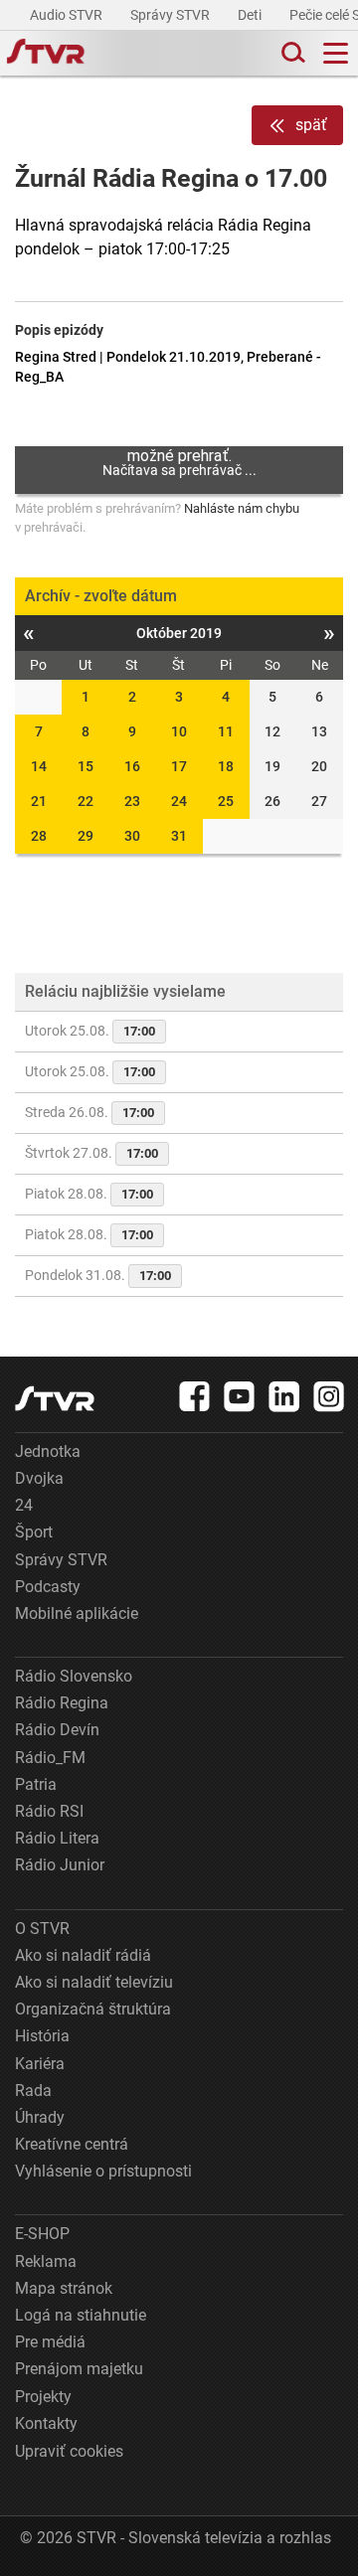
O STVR (42, 1929)
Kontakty (46, 2423)
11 (226, 731)
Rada (33, 2091)
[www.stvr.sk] (55, 1399)
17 (179, 766)
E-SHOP (42, 2234)
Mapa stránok (64, 2288)
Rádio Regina (62, 1703)
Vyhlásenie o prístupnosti (103, 2171)
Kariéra (40, 2064)
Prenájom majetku (79, 2369)
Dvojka (39, 1478)
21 (39, 801)
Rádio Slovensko (74, 1676)
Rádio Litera (57, 1838)
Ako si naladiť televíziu (94, 1982)
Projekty (43, 2397)
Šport (34, 1532)
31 (179, 836)
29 (86, 836)
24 (179, 801)
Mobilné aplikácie (77, 1613)
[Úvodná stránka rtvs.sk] (46, 54)
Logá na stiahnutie (81, 2315)
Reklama (46, 2261)
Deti (251, 15)
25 (226, 801)
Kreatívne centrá (72, 2144)
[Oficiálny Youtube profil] (240, 1396)
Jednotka (48, 1451)
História (42, 2036)
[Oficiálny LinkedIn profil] (284, 1396)
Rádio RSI (49, 1811)
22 (86, 801)
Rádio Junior (60, 1865)
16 (132, 766)
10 (179, 731)
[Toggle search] (291, 53)
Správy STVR (172, 15)
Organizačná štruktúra (93, 2009)
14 (39, 766)
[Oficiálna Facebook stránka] (195, 1396)
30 (132, 836)
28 (39, 836)
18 (226, 766)
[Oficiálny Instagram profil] (329, 1396)
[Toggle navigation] (336, 53)
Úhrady (40, 2117)
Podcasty (48, 1587)
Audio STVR (68, 15)
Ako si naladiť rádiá (83, 1955)
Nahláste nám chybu (242, 508)
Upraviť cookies (69, 2451)
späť (311, 125)
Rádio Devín (57, 1730)
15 (86, 766)
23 (132, 801)
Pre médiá (50, 2342)
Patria (36, 1784)
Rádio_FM (50, 1758)
